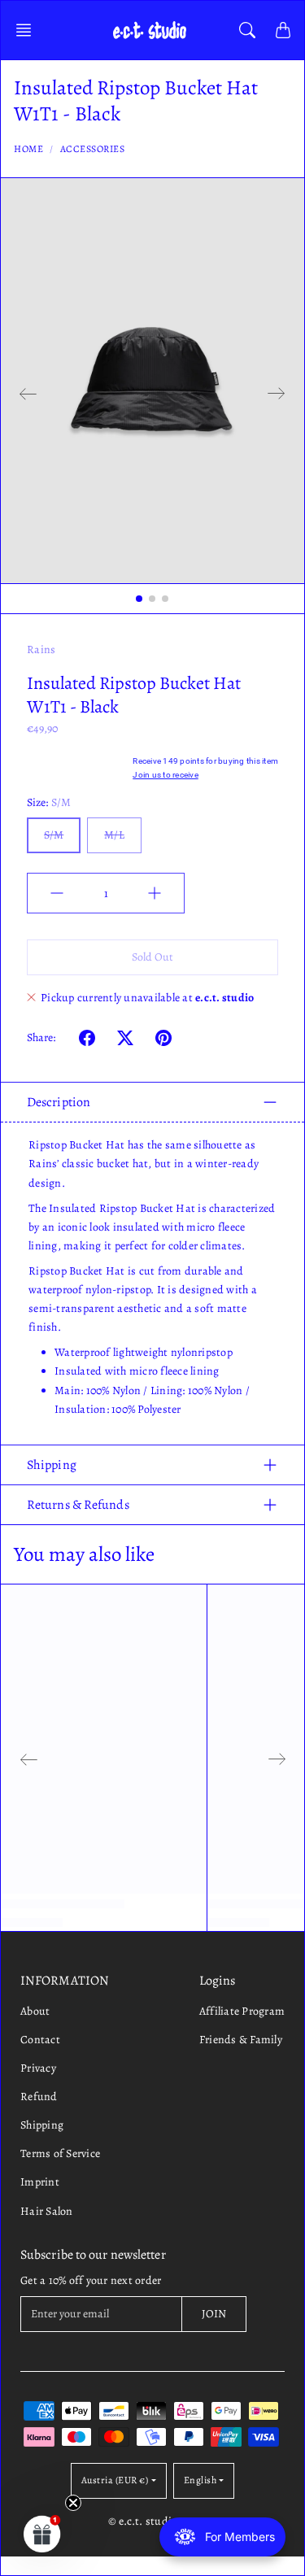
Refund (39, 2097)
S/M (54, 835)
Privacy (38, 2068)
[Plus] (155, 893)
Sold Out (153, 957)
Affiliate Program (242, 2011)
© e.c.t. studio (143, 2521)
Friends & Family (241, 2040)
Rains (41, 649)
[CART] (283, 30)
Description (59, 1102)
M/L (114, 835)
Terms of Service (60, 2153)
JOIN (214, 2314)
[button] (28, 30)
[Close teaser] (73, 2503)
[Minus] (57, 893)
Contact (40, 2040)
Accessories (93, 149)
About (35, 2011)
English (200, 2480)
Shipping (52, 1465)
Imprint (40, 2182)
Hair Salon (47, 2211)
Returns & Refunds (78, 1505)
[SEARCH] (247, 30)
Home (28, 149)
